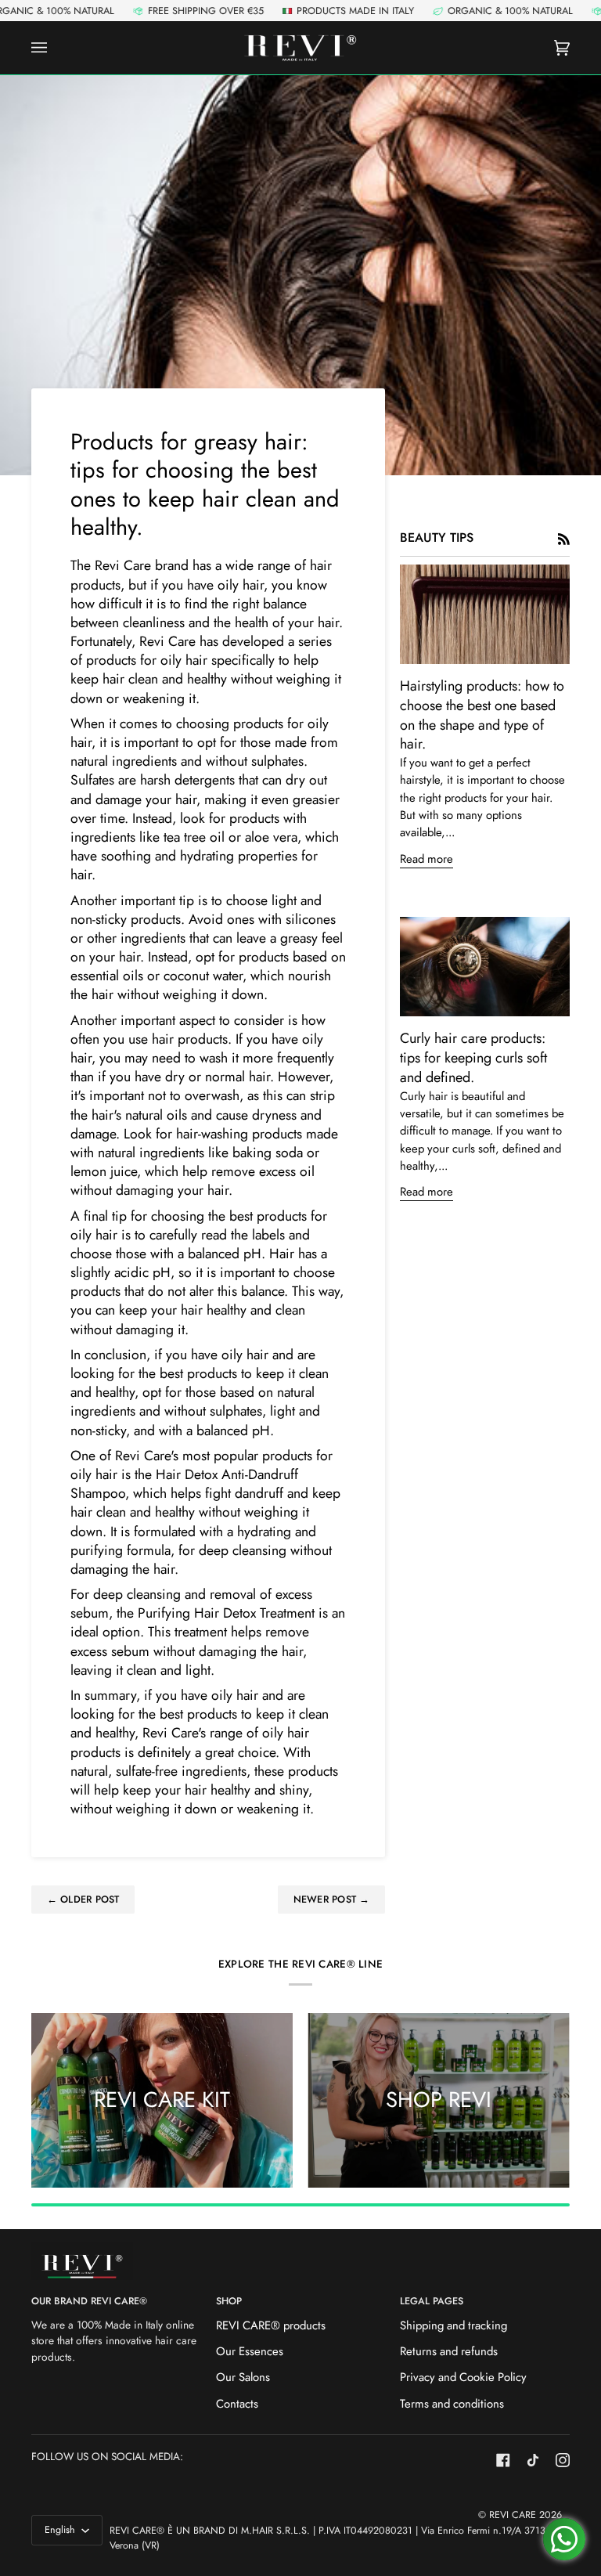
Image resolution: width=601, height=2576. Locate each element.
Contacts (237, 2404)
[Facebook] (503, 2460)
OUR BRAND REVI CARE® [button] (89, 2301)
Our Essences (250, 2351)
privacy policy (464, 1477)
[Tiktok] (533, 2460)
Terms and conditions (452, 2404)
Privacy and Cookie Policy (463, 2377)
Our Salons (243, 2377)
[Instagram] (563, 2460)
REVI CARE (513, 2515)
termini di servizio (545, 1477)
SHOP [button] (229, 2301)
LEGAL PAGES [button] (432, 2301)
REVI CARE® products (271, 2325)
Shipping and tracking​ (453, 2325)
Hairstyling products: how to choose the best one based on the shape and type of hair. (482, 715)
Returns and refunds (449, 2351)
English (61, 2530)
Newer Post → (332, 1900)
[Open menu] (55, 48)
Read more (426, 859)
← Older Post (83, 1900)
